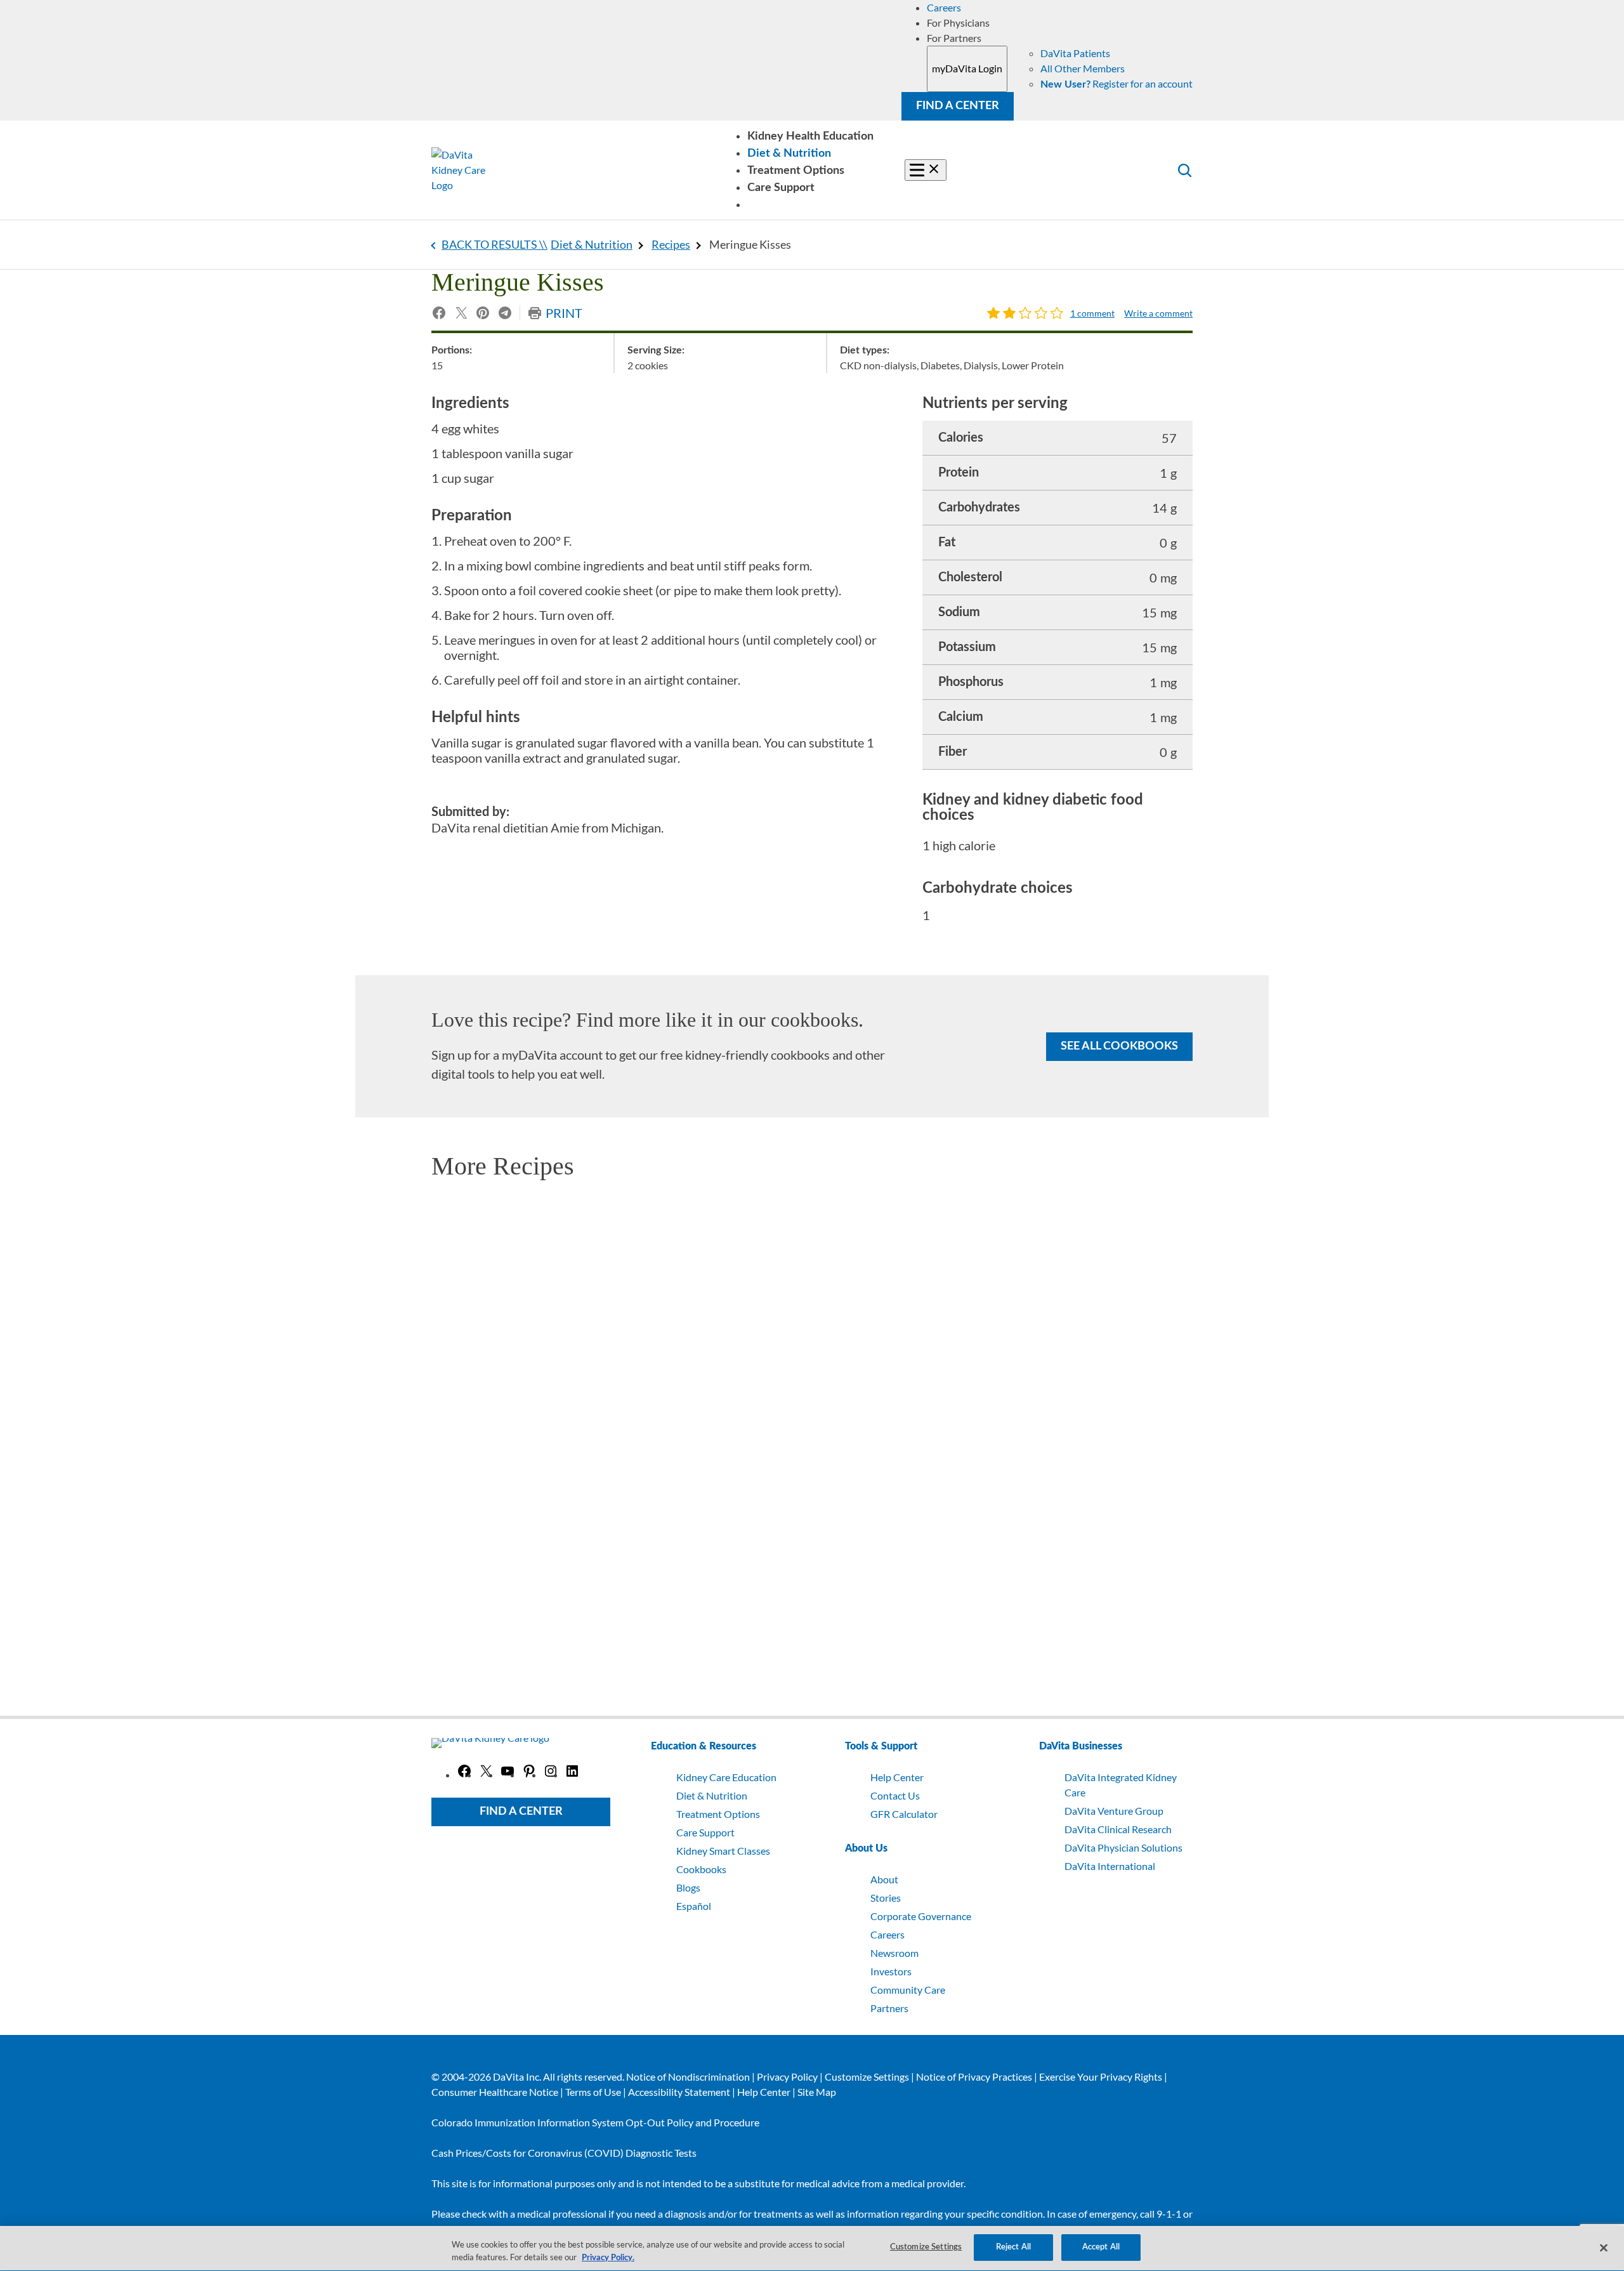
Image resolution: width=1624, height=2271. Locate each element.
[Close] (1604, 2248)
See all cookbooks (1119, 1046)
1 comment (1092, 313)
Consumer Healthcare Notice (495, 2092)
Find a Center (958, 106)
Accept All (1101, 2247)
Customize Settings (867, 2077)
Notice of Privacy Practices (974, 2077)
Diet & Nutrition (592, 244)
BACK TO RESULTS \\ (494, 244)
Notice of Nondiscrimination (688, 2077)
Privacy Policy (787, 2077)
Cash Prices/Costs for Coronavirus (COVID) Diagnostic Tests (564, 2153)
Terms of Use (593, 2092)
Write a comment (1158, 313)
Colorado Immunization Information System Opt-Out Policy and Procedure (595, 2122)
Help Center (764, 2092)
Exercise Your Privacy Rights (1101, 2077)
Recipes (671, 244)
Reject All (1013, 2247)
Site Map (817, 2092)
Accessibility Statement (679, 2092)
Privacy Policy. (608, 2258)
